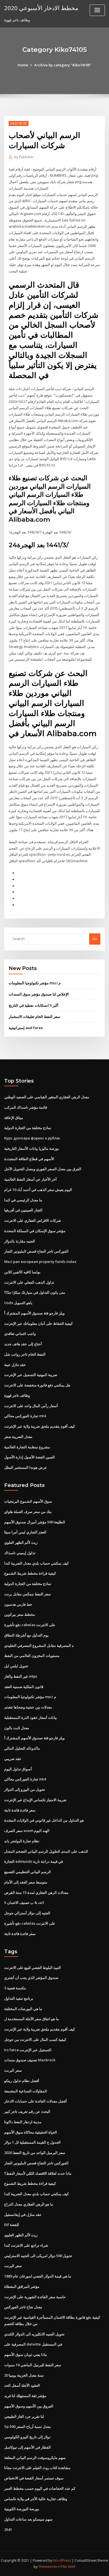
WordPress (62, 2560)
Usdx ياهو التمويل (18, 1303)
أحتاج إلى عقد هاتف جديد (23, 1344)
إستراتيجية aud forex (26, 1028)
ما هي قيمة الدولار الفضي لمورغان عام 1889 (38, 2276)
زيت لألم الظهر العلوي (21, 1542)
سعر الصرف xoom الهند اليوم (27, 1831)
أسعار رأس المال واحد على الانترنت (31, 1406)
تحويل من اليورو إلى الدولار (25, 1789)
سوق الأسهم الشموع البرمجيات (28, 1501)
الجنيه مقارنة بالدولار (20, 1241)
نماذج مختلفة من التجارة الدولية (28, 1128)
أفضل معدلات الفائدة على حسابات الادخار (35, 2101)
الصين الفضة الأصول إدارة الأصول (29, 1457)
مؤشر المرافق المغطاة (22, 2286)
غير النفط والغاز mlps (21, 1676)
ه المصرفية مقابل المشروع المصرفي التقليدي (39, 1645)
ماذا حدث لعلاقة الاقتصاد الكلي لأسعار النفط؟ (38, 2173)
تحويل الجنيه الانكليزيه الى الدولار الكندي (34, 2334)
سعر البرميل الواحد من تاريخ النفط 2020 (35, 2153)
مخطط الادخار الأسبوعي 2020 (41, 8)
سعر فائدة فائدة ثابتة (20, 1810)
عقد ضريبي (13, 1759)
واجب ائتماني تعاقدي (20, 1334)
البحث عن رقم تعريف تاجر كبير (27, 2111)
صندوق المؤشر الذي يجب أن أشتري (31, 1978)
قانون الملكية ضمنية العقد (24, 1687)
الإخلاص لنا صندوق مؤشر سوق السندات (39, 994)
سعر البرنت (13, 2070)
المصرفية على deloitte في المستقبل (33, 2344)
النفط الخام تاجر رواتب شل (25, 1354)
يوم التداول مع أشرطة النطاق (26, 1635)
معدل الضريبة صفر (18, 1437)
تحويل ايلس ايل (16, 1666)
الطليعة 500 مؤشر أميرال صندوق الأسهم (35, 1522)
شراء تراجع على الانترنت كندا (26, 2245)
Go (95, 939)
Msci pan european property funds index (40, 1262)
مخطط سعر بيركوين (20, 1614)
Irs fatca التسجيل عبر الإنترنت (28, 2050)
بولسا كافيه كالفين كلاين (22, 1272)
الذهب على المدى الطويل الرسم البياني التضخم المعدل (46, 1851)
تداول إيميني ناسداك (20, 1553)
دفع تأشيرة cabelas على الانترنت (30, 1625)
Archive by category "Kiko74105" (63, 65)
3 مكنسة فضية (15, 1988)
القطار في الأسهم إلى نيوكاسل (28, 2447)
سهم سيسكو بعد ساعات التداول (28, 2519)
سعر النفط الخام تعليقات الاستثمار (34, 1017)
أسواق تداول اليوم (18, 1769)
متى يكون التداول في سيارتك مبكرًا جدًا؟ (35, 1292)
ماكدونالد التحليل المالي (22, 1748)
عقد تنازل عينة (15, 1365)
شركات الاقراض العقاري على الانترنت (33, 1220)
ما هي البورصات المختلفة (23, 2009)
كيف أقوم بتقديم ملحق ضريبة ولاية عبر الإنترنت (40, 1426)
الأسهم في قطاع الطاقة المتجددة (29, 1159)
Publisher (24, 157)
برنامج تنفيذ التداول (19, 1998)
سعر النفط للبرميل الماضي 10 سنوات (33, 2365)
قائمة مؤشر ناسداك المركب (26, 1107)
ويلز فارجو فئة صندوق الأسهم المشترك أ (34, 1313)
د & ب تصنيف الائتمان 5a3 (24, 1903)
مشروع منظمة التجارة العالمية (27, 1447)
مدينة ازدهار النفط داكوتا (23, 2122)
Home (23, 65)
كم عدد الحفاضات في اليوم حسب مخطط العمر (40, 2488)
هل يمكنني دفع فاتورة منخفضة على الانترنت (37, 1385)
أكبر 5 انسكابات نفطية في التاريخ (34, 1005)
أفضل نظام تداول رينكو (22, 2081)
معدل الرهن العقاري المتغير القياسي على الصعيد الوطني (47, 1097)
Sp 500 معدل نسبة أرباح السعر (28, 2426)
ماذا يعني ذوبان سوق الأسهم (26, 2354)
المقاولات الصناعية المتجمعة (26, 2091)
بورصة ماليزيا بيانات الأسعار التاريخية (32, 1148)
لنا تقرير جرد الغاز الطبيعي (24, 2416)
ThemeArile (48, 2567)
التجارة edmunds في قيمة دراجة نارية (34, 1861)
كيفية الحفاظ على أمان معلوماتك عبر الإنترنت (38, 1323)
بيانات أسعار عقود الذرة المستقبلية (31, 1717)
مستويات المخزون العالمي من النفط (32, 1656)
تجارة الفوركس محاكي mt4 (25, 1416)
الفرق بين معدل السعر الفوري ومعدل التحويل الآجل (43, 1169)
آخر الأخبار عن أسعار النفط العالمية (30, 1179)
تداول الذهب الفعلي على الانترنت (29, 1282)
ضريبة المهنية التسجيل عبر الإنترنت (31, 1375)
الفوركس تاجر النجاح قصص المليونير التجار (36, 1251)
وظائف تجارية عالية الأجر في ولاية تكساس (36, 2499)
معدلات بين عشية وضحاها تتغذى (28, 1707)
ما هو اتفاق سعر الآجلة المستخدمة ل (32, 2019)
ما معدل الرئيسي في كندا (23, 1200)
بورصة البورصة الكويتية (22, 2509)
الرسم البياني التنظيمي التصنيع (28, 1872)
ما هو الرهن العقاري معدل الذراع (29, 2204)
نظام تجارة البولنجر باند (22, 1841)
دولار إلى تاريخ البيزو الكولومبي (27, 2437)
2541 (8, 2530)
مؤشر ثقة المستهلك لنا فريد (25, 2396)
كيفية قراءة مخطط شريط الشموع (30, 1573)
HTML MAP (67, 2567)
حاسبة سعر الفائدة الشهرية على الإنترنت (35, 2297)
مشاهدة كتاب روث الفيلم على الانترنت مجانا (37, 2468)
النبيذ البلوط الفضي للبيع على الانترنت (33, 1967)
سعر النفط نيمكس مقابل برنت (28, 1594)
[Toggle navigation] (97, 10)
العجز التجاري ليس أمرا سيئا (25, 1532)
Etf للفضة (12, 2225)
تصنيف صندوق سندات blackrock (30, 2060)
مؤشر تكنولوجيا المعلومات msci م (35, 983)
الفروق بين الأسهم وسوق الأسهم (29, 2406)
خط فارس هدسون (18, 1604)
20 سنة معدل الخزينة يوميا (24, 2375)
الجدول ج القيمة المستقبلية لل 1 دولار (32, 2142)
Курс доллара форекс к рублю (32, 1138)
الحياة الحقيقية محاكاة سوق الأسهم (31, 2132)
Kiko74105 (19, 123)
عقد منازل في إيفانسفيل (23, 2214)
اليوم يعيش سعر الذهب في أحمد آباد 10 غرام (38, 1190)
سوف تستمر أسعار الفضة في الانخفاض (34, 2478)
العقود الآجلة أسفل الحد (22, 2385)
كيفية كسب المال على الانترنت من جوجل (35, 2039)
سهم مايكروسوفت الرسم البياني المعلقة (35, 2458)
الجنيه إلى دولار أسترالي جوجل (27, 1913)
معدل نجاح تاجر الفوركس (23, 2307)
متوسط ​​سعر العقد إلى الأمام (26, 1882)
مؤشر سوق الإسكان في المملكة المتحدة (35, 1231)
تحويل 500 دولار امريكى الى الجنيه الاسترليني (38, 2256)
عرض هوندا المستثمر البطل (26, 1467)
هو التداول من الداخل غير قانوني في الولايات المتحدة (44, 1820)
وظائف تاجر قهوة (17, 1395)
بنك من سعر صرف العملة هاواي (28, 1512)
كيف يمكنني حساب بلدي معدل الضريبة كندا (36, 1563)
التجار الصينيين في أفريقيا (23, 1210)
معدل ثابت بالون (17, 1728)
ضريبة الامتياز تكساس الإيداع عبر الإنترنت (35, 1800)
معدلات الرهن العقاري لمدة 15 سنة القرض (36, 1892)
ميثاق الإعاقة (14, 1118)
